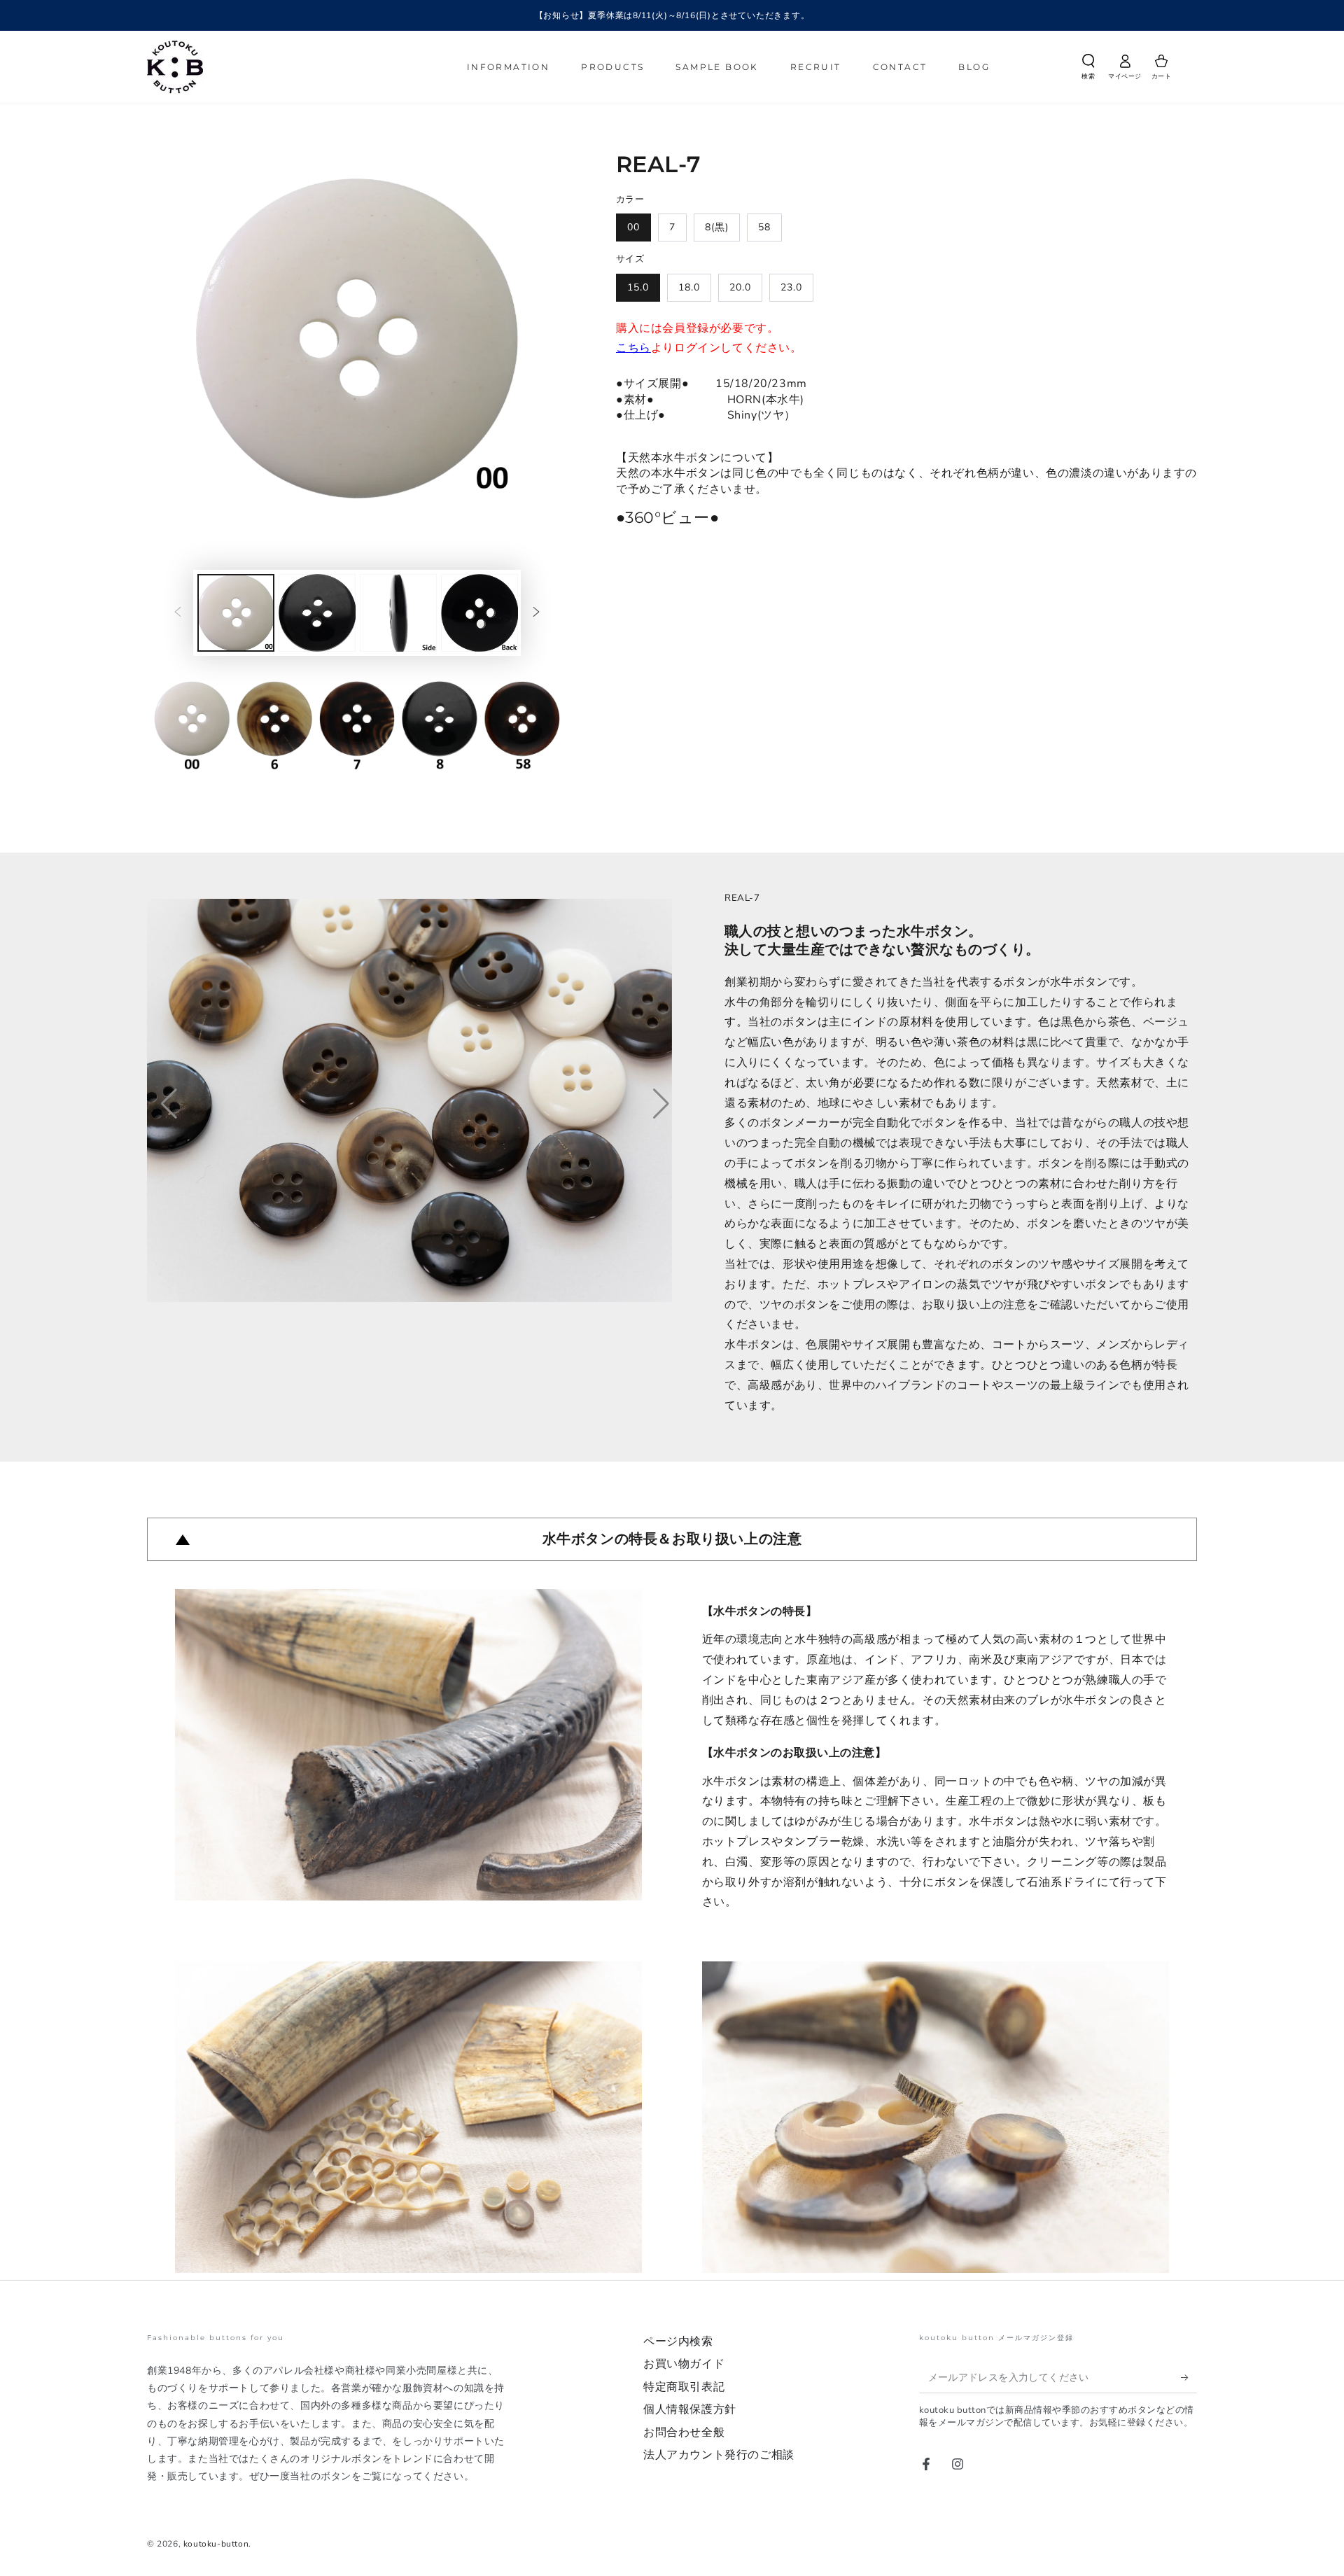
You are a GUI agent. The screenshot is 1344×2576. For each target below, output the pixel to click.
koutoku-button (216, 2544)
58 (764, 227)
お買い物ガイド (684, 2364)
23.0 (791, 287)
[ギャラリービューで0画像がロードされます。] (236, 613)
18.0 (689, 287)
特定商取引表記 (684, 2387)
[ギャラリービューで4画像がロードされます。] (479, 613)
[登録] (1189, 2377)
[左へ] (178, 613)
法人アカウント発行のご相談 (719, 2455)
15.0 (638, 287)
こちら (633, 348)
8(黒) (717, 227)
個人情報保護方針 (690, 2409)
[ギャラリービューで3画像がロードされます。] (398, 613)
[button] (1088, 69)
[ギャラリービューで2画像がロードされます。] (317, 613)
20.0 (740, 287)
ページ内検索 (678, 2341)
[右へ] (536, 613)
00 (633, 227)
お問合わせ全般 (684, 2432)
